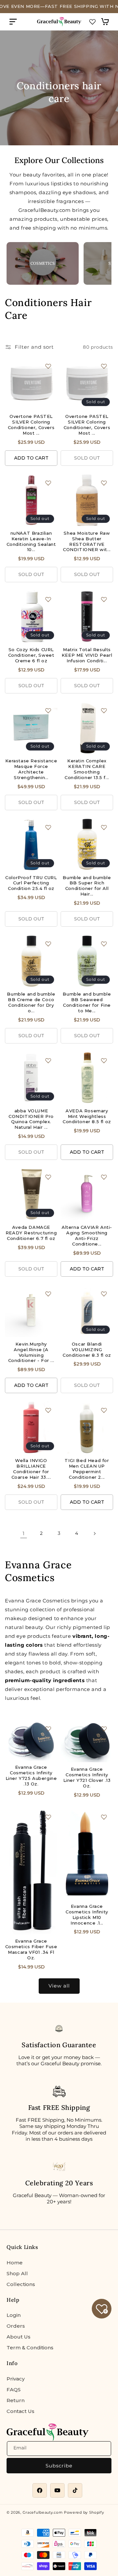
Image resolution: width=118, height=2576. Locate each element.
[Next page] (94, 1534)
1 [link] (24, 1533)
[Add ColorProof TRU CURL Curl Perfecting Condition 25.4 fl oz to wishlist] (48, 827)
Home (15, 2263)
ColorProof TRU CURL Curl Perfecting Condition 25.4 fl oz (31, 883)
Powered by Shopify (84, 2512)
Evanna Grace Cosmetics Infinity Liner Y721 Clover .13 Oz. (87, 1777)
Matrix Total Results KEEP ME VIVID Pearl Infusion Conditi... (87, 655)
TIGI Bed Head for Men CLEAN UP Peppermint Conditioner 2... (87, 1469)
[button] (13, 22)
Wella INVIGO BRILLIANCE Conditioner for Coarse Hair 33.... (31, 1469)
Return (16, 2400)
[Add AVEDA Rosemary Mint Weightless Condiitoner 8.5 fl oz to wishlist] (104, 1061)
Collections (21, 2284)
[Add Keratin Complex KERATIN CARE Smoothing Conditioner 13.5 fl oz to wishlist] (104, 711)
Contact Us (20, 2411)
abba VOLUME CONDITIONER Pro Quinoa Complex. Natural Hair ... (31, 1119)
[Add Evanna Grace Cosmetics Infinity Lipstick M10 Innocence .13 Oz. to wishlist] (104, 1817)
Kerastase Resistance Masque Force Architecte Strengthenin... (31, 769)
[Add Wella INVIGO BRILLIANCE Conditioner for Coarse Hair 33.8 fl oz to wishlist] (48, 1410)
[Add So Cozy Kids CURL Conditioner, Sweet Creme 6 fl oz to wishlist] (48, 599)
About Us (19, 2337)
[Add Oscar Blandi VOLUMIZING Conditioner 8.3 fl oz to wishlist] (104, 1294)
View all (59, 1986)
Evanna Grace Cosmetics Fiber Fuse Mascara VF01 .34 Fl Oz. (31, 1949)
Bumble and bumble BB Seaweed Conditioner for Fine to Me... (87, 1002)
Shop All (17, 2273)
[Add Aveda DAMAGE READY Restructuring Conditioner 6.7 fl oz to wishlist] (48, 1177)
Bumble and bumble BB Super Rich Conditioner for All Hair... (87, 886)
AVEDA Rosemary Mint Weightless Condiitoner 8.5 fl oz (87, 1116)
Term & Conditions (30, 2348)
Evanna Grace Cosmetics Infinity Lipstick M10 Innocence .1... (87, 1915)
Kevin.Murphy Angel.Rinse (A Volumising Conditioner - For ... (31, 1352)
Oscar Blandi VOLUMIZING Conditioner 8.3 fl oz (87, 1350)
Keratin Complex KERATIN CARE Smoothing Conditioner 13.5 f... (87, 769)
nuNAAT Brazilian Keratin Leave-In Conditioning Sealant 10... (31, 541)
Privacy (16, 2379)
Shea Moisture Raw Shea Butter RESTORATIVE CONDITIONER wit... (87, 541)
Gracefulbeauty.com (43, 2512)
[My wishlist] (92, 22)
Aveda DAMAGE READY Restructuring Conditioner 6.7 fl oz (31, 1233)
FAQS (14, 2390)
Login (14, 2315)
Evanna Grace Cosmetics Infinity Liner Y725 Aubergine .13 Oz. (31, 1775)
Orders (16, 2326)
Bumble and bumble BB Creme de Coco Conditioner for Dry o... (31, 1002)
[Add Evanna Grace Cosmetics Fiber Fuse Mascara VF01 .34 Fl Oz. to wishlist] (48, 1817)
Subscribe (59, 2466)
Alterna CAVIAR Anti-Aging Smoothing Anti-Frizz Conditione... (87, 1236)
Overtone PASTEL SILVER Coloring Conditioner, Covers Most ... (31, 425)
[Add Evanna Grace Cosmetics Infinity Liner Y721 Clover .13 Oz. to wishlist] (104, 1729)
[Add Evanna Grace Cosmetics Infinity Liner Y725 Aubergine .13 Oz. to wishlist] (48, 1729)
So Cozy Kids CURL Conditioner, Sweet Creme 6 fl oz (31, 655)
